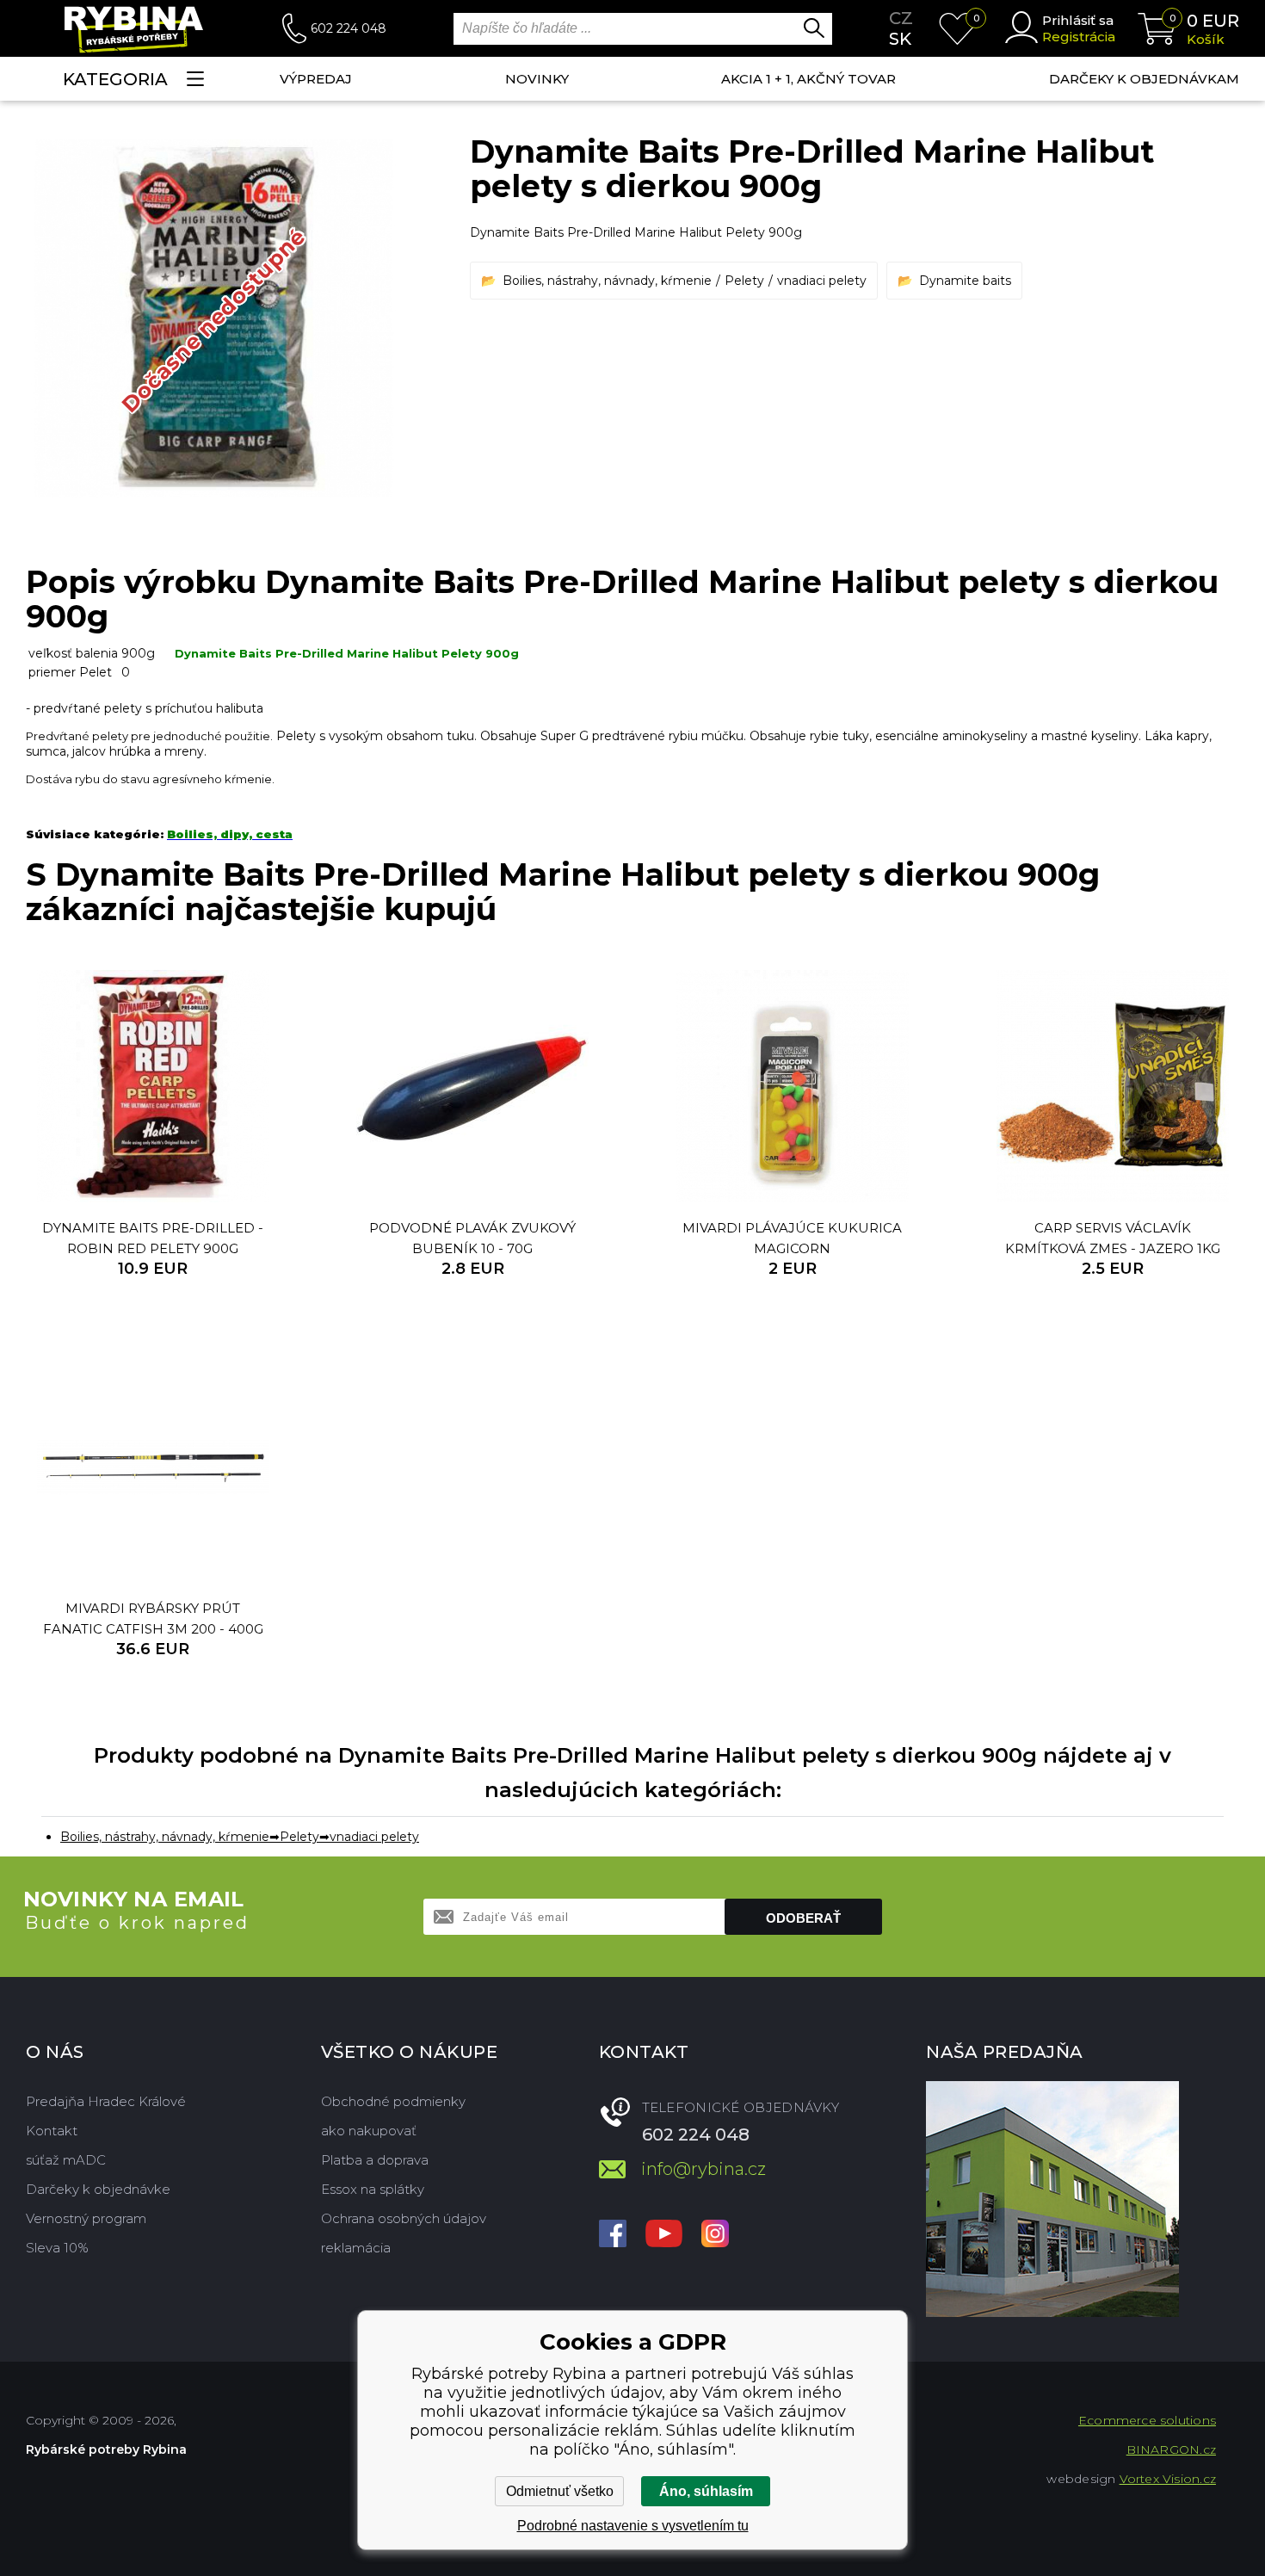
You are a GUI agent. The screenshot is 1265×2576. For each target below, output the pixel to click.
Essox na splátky (373, 2189)
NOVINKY (537, 79)
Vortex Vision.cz (1168, 2479)
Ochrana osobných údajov (404, 2218)
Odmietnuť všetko (560, 2491)
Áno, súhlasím (706, 2491)
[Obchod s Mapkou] (1052, 2199)
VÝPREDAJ (316, 79)
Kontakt (52, 2131)
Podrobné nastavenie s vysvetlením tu (633, 2526)
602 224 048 (349, 28)
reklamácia (356, 2248)
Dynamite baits (965, 281)
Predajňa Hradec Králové (106, 2101)
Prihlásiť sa (1078, 20)
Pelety (744, 281)
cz (901, 18)
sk (900, 39)
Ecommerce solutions (1147, 2420)
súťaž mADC (66, 2160)
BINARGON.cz (1171, 2449)
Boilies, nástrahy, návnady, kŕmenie (607, 281)
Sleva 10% (57, 2248)
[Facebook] (613, 2235)
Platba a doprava (375, 2160)
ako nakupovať (369, 2131)
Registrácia (1079, 37)
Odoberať (803, 1918)
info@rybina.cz (703, 2169)
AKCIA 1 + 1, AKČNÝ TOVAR (808, 79)
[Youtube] (664, 2235)
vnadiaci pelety (822, 281)
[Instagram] (715, 2235)
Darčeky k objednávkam (1144, 79)
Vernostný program (86, 2218)
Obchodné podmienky (393, 2101)
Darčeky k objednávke (98, 2189)
